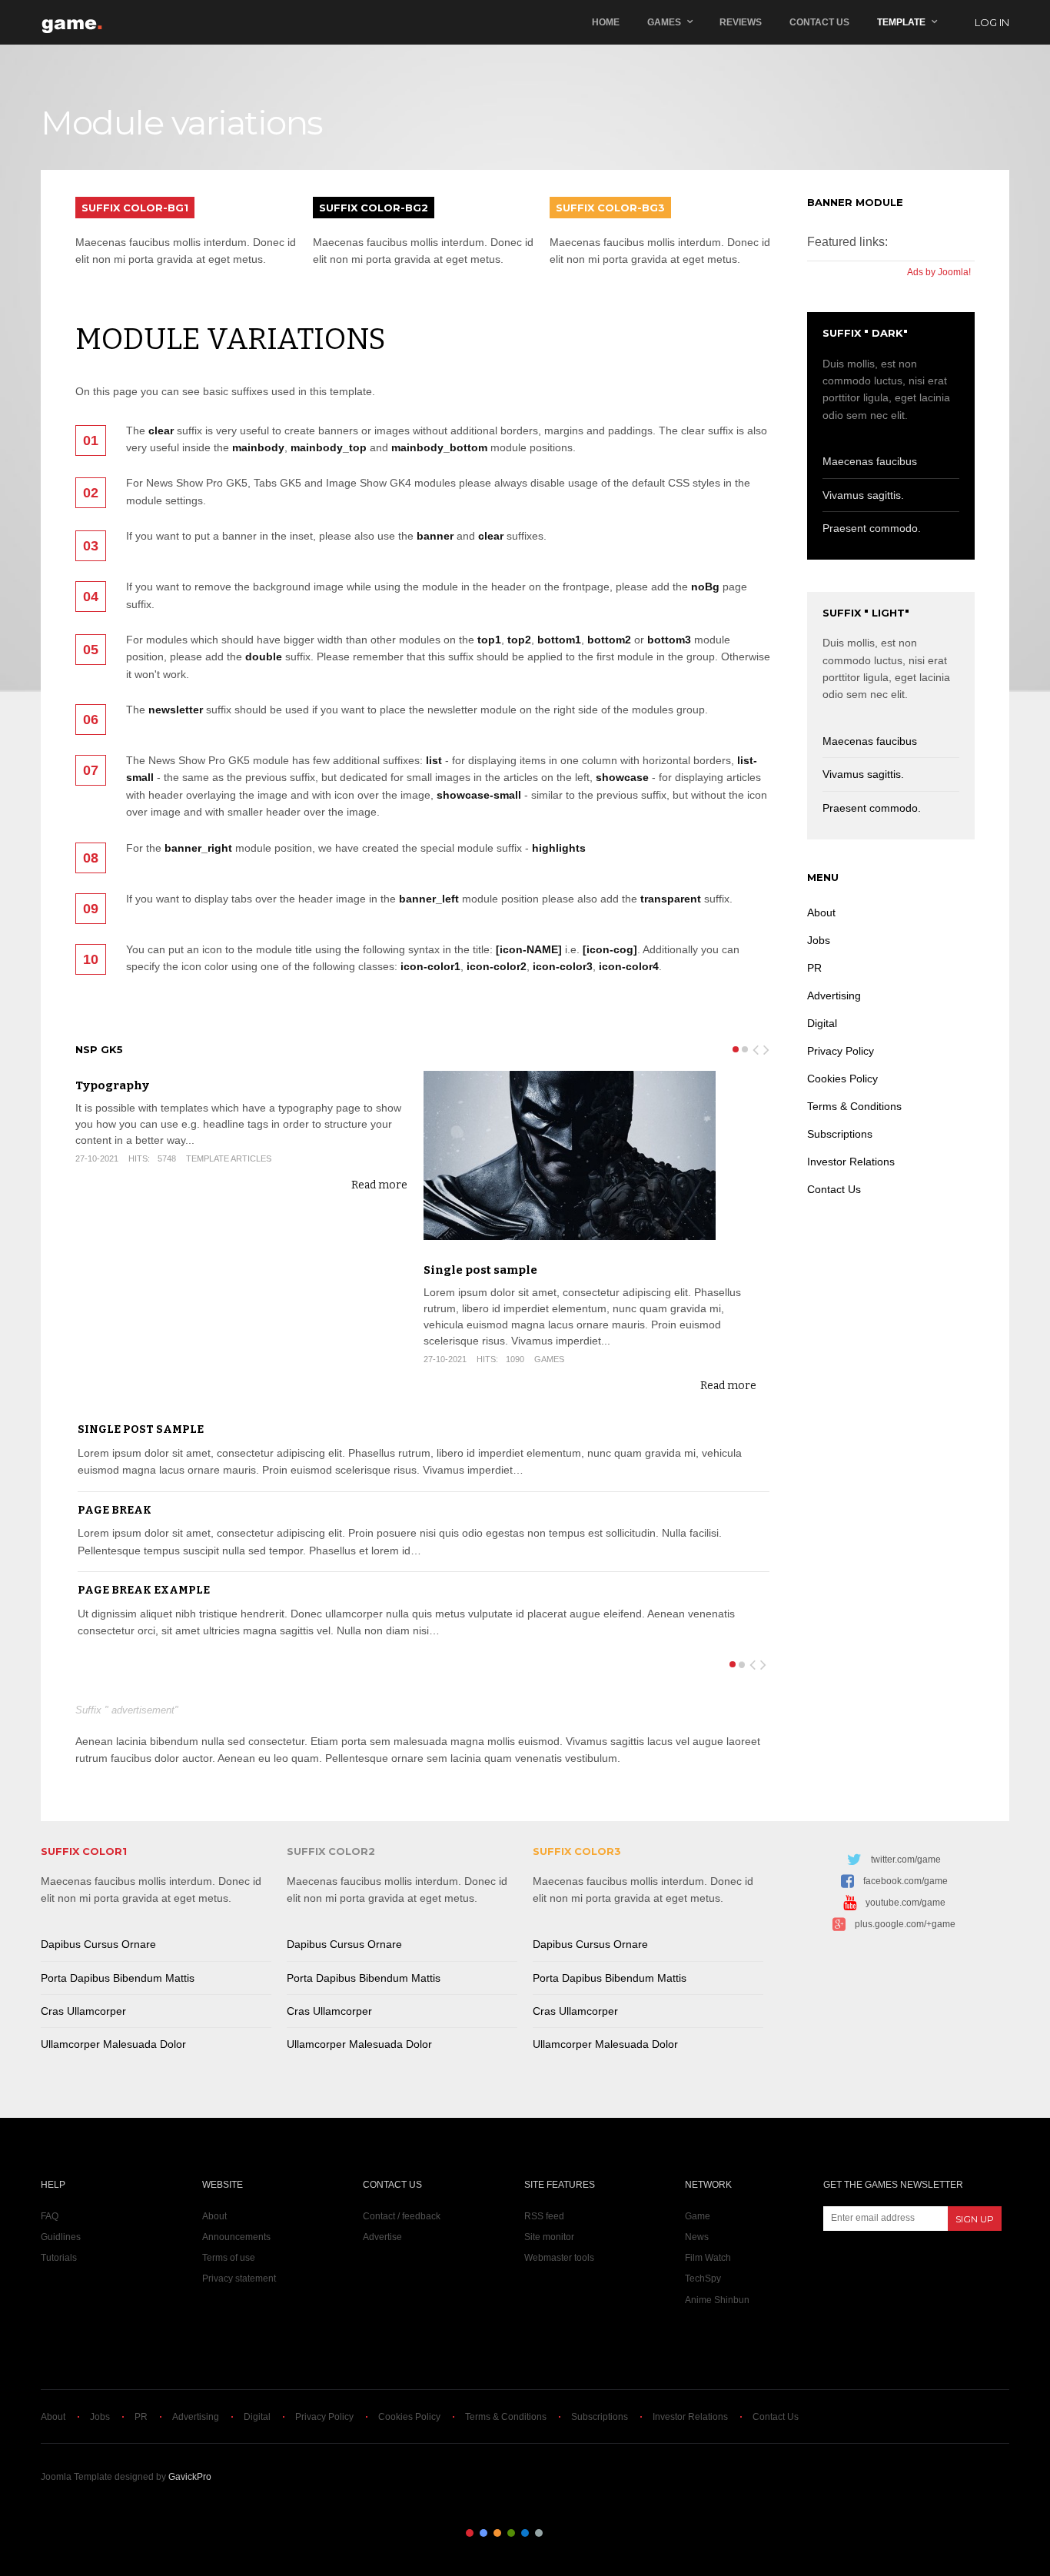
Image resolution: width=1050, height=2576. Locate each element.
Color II (483, 2533)
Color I (470, 2533)
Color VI (539, 2533)
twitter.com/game (906, 1860)
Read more (379, 1185)
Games (664, 22)
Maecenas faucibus (870, 461)
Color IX (580, 2533)
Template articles (229, 1158)
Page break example (144, 1590)
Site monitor (549, 2237)
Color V (525, 2533)
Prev (756, 1047)
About (821, 912)
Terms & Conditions (854, 1106)
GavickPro (190, 2477)
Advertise (382, 2237)
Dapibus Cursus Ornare (98, 1944)
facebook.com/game (905, 1881)
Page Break (115, 1510)
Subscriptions (840, 1134)
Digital (822, 1023)
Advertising (834, 995)
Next (767, 1047)
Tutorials (59, 2258)
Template (901, 22)
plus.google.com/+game (905, 1924)
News (697, 2237)
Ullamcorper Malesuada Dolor (113, 2044)
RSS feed (544, 2216)
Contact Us (819, 22)
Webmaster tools (559, 2258)
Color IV (511, 2533)
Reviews (741, 22)
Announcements (236, 2237)
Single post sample (480, 1270)
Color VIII (567, 2533)
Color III (497, 2533)
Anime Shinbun (717, 2300)
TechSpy (703, 2279)
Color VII (553, 2533)
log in (992, 22)
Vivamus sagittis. (863, 495)
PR (814, 968)
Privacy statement (239, 2279)
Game (698, 2216)
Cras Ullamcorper (83, 2011)
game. (73, 22)
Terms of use (229, 2258)
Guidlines (61, 2237)
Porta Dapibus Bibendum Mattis (118, 1978)
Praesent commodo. (872, 528)
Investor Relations (851, 1162)
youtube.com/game (905, 1903)
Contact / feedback (402, 2216)
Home (606, 22)
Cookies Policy (842, 1079)
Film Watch (708, 2258)
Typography (112, 1085)
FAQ (50, 2216)
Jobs (819, 940)
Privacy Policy (841, 1051)
